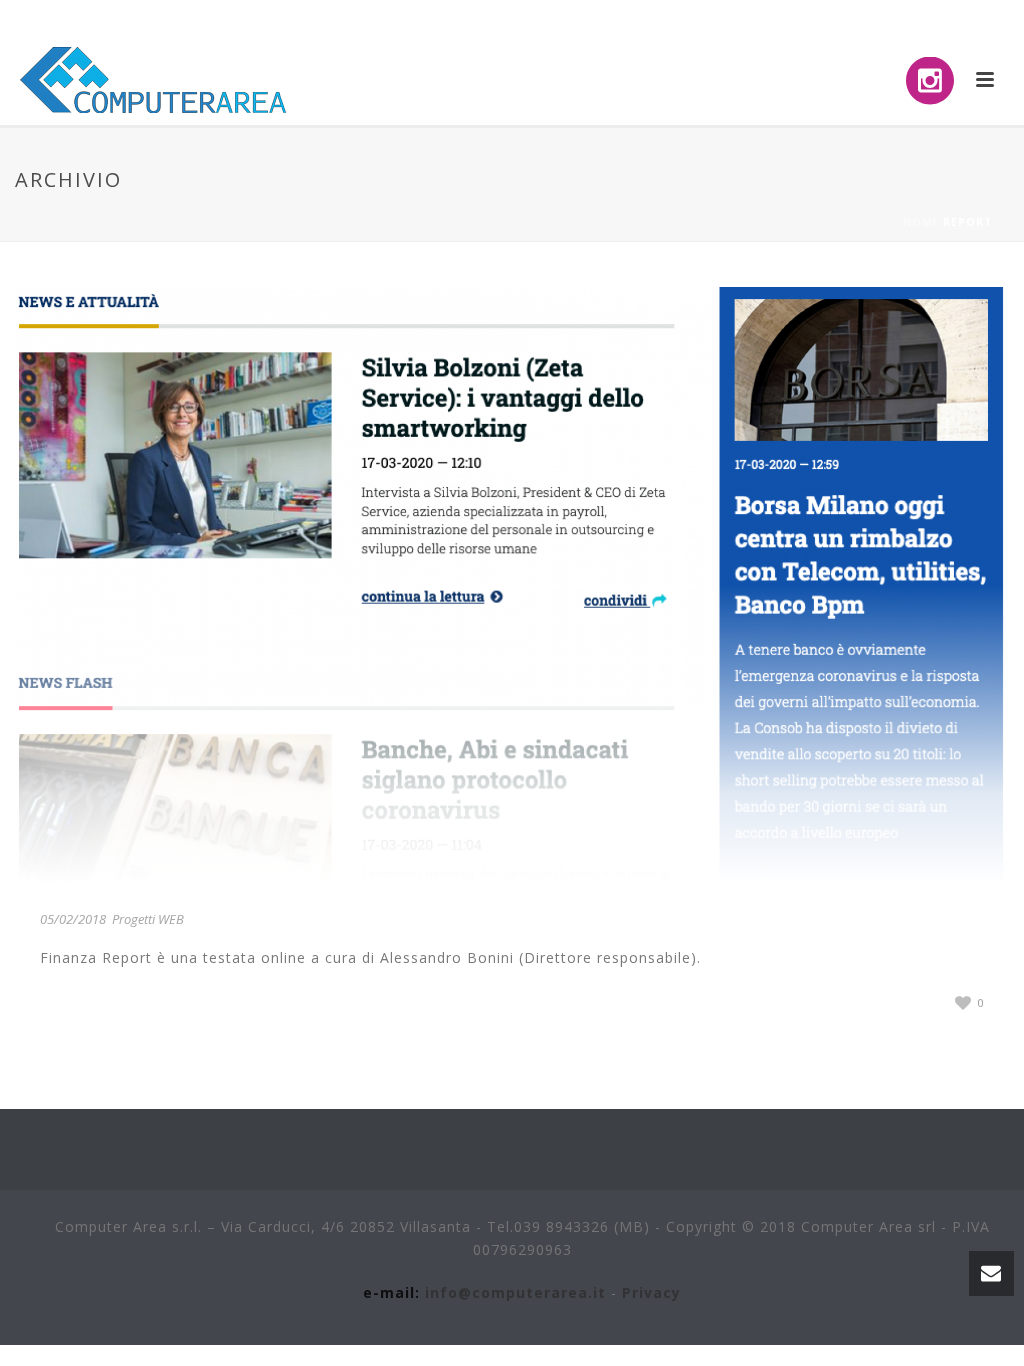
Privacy (651, 1292)
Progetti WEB (148, 919)
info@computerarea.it (515, 1292)
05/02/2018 (73, 919)
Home (921, 222)
